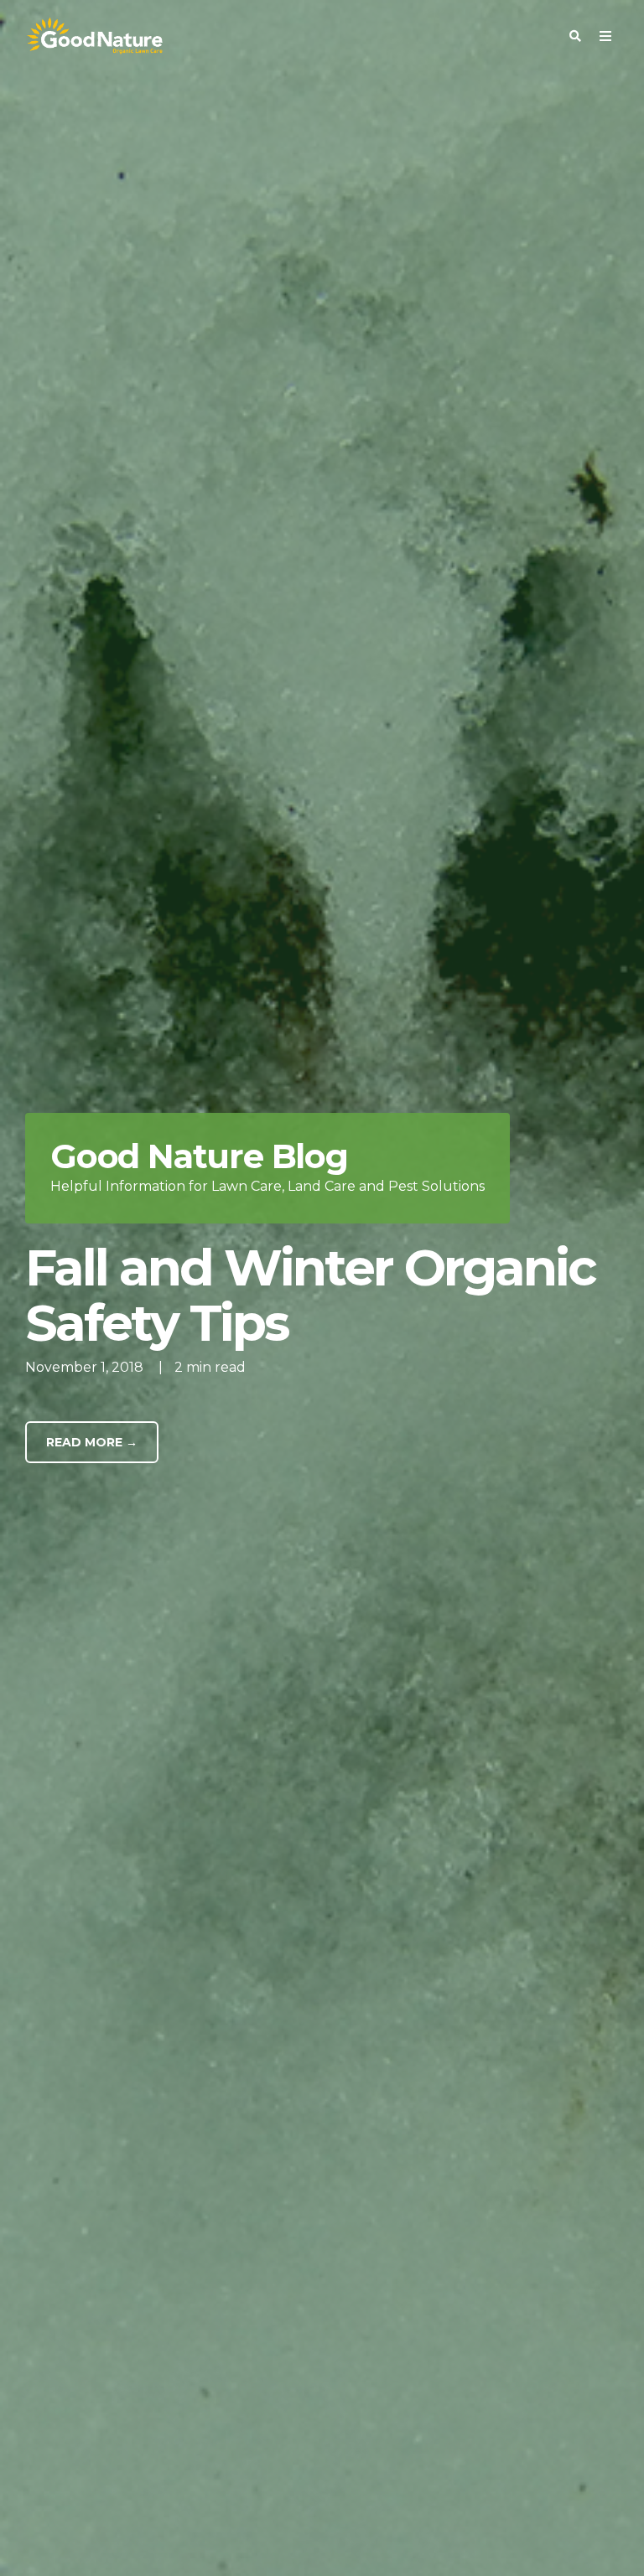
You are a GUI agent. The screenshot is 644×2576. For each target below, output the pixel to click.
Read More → (92, 1442)
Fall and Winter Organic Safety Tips (310, 1295)
